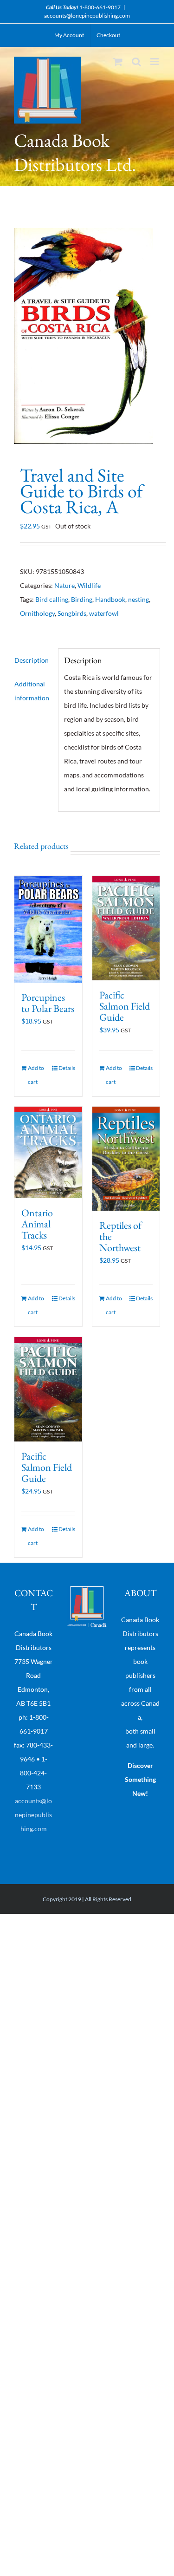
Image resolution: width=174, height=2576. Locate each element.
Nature (64, 585)
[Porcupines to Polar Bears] (48, 929)
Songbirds (72, 613)
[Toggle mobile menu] (155, 62)
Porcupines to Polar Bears (48, 1003)
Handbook (110, 599)
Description (32, 660)
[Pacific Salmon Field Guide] (126, 928)
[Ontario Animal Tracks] (48, 1152)
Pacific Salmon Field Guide (125, 1006)
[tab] (33, 660)
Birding (82, 599)
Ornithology (37, 613)
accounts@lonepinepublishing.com (87, 16)
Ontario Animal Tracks (37, 1224)
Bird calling (52, 599)
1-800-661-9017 (100, 7)
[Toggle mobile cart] (118, 62)
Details (67, 1068)
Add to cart (36, 1075)
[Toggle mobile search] (136, 62)
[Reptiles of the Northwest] (126, 1159)
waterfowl (104, 613)
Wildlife (89, 585)
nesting (139, 599)
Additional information (32, 691)
